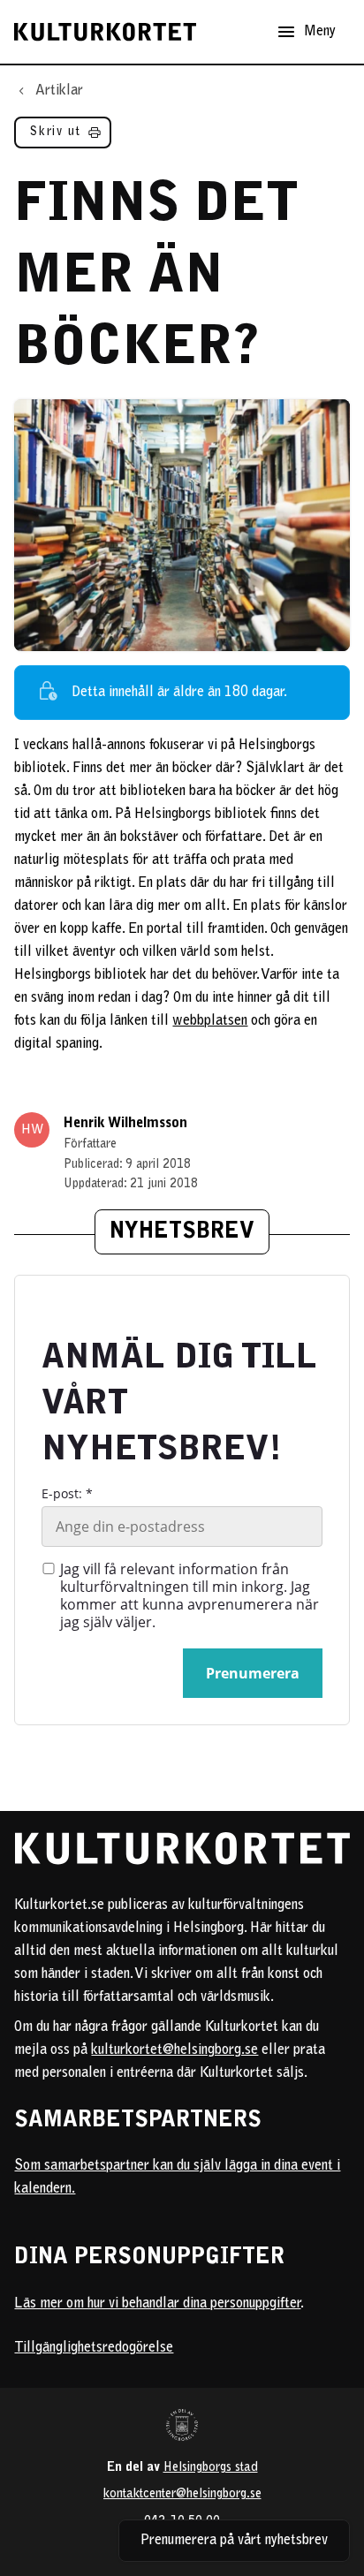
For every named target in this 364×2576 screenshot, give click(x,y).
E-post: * (67, 1494)
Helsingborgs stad (211, 2468)
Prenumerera (253, 1673)
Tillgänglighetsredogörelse (94, 2348)
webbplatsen (210, 1021)
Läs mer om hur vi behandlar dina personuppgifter (157, 2304)
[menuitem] (63, 136)
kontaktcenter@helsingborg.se (182, 2494)
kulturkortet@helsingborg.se (174, 2050)
